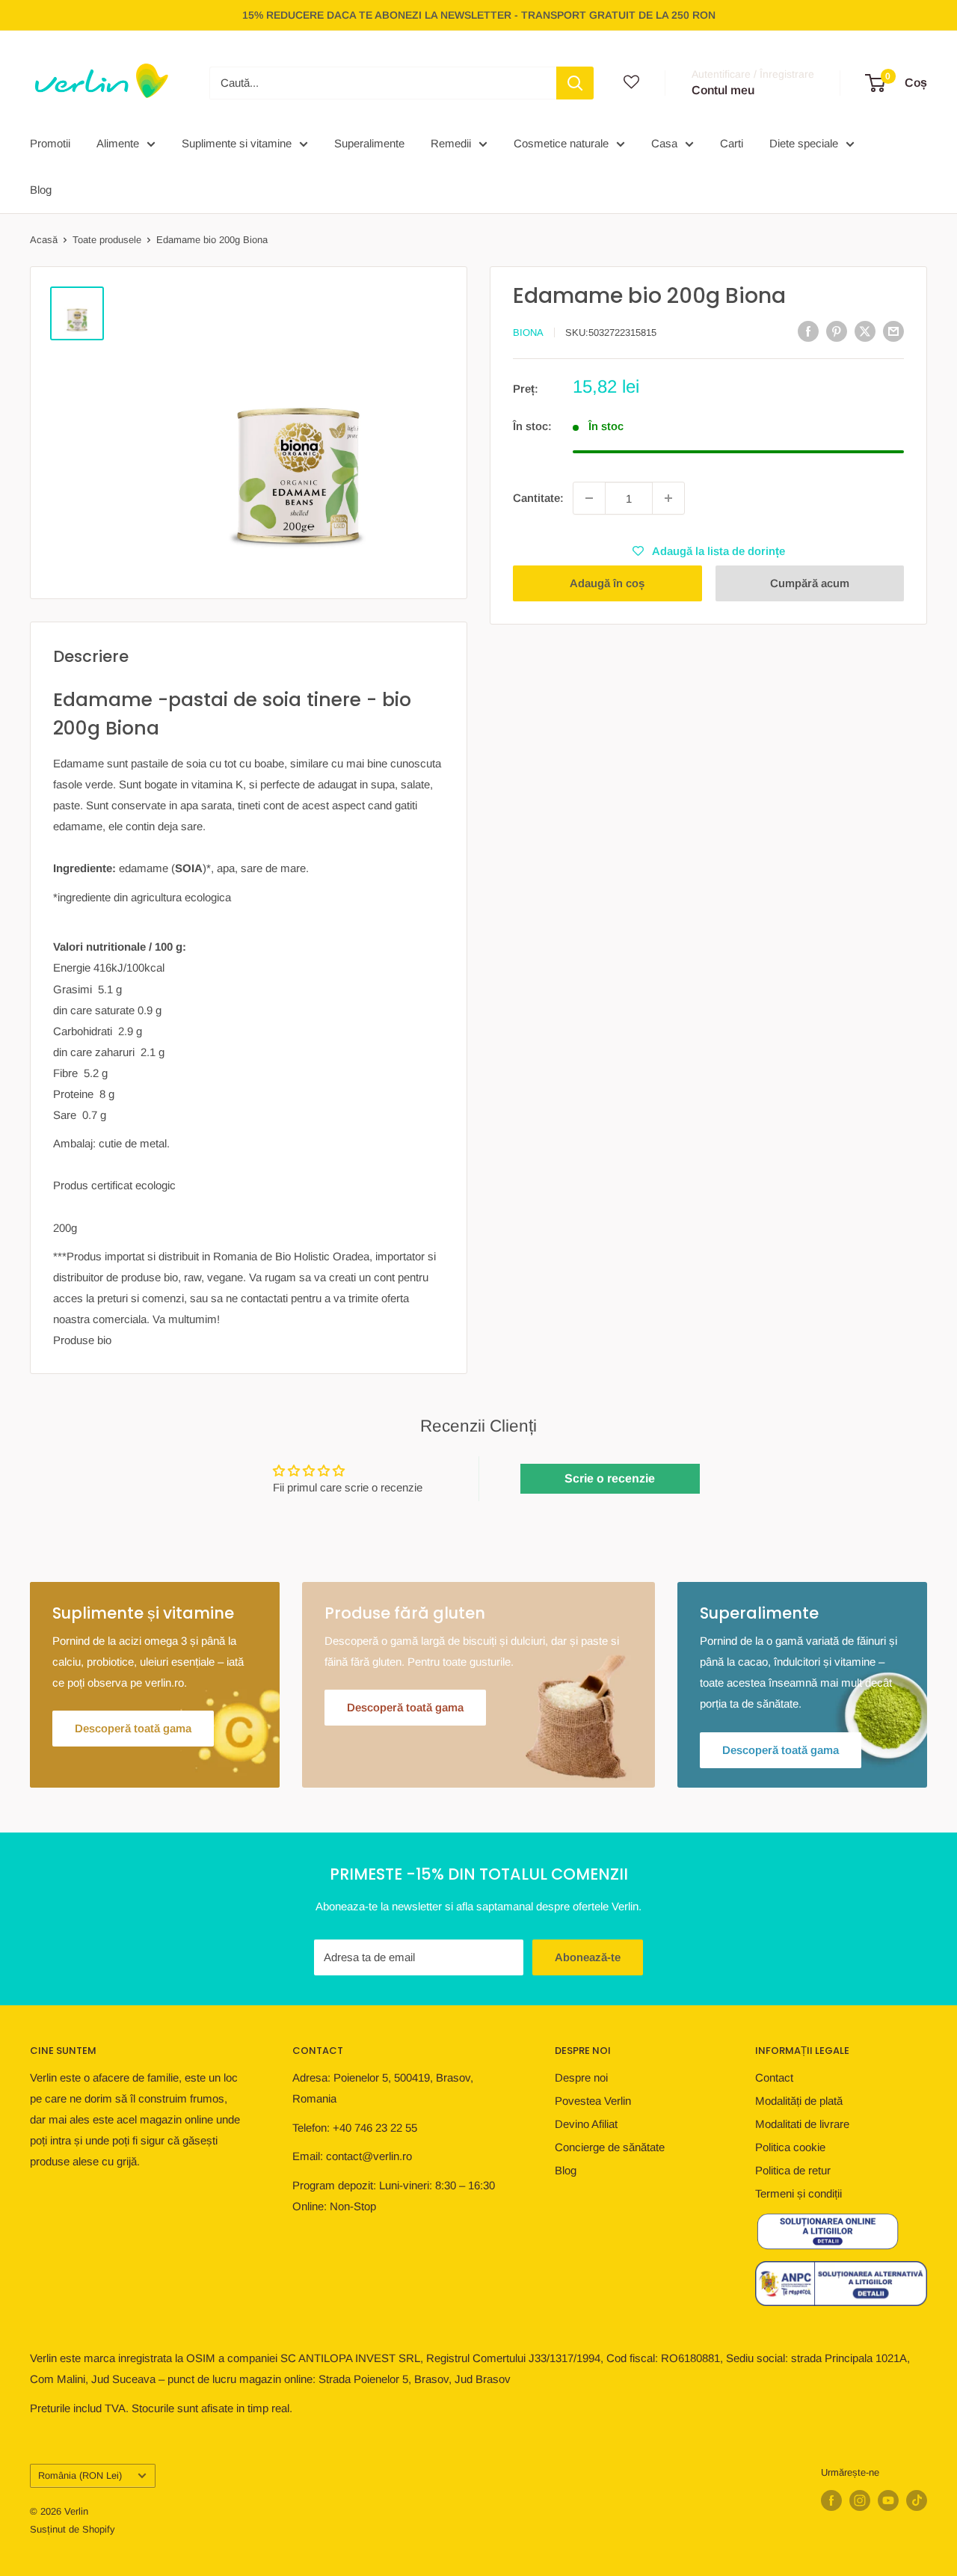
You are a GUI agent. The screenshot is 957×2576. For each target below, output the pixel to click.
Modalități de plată (799, 2101)
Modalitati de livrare (802, 2124)
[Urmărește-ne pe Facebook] (831, 2500)
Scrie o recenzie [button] (610, 1478)
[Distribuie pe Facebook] (808, 331)
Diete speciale (804, 143)
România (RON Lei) (80, 2475)
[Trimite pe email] (893, 331)
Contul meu (723, 90)
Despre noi (581, 2077)
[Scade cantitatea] (589, 498)
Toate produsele (107, 240)
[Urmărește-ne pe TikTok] (917, 2500)
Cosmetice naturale (561, 143)
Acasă (44, 240)
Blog (41, 190)
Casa (664, 143)
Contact (774, 2077)
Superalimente (369, 143)
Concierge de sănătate (610, 2147)
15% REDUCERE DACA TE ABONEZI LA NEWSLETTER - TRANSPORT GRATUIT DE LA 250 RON (479, 15)
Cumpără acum (810, 583)
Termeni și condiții (798, 2193)
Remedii (451, 143)
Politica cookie (790, 2147)
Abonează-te (588, 1957)
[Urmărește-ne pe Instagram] (860, 2500)
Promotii (50, 143)
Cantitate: (538, 498)
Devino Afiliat (586, 2124)
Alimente (118, 143)
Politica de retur (793, 2170)
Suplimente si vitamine (237, 143)
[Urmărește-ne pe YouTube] (888, 2500)
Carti (732, 143)
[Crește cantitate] (668, 498)
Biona (528, 332)
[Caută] (575, 83)
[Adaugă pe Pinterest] (837, 331)
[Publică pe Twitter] (865, 331)
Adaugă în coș (607, 583)
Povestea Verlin (593, 2101)
